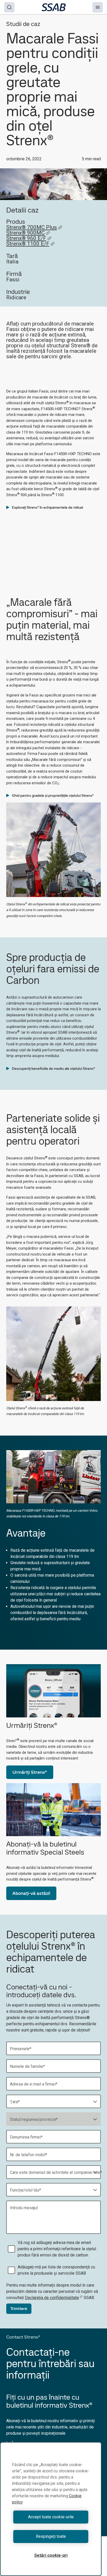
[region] (51, 2509)
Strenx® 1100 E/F (28, 244)
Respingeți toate (51, 2536)
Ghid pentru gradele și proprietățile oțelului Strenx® (53, 795)
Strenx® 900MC (25, 233)
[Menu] (98, 7)
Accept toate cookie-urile (51, 2517)
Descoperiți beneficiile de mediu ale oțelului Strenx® (53, 1068)
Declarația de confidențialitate (52, 2298)
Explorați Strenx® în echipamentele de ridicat (48, 507)
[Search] (9, 7)
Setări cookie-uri (51, 2555)
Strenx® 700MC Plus (32, 227)
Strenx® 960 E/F (26, 238)
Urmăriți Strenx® (30, 1772)
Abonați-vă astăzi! (31, 1893)
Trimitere (19, 2309)
